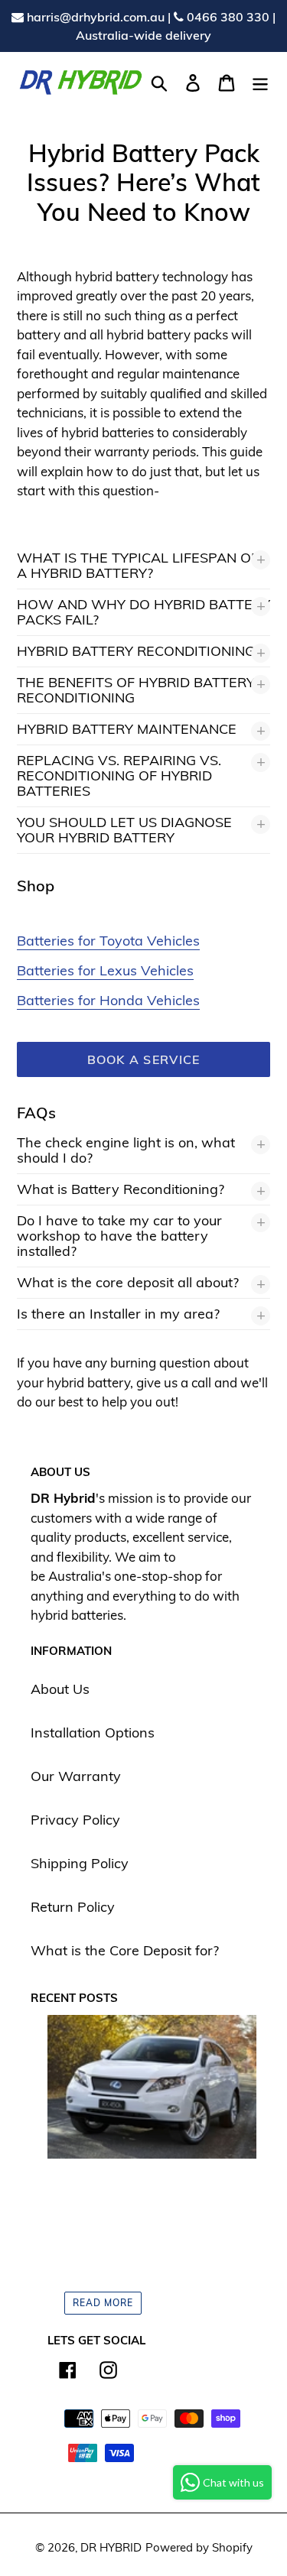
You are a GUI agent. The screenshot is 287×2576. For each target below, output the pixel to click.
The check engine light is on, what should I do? (126, 1150)
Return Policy (73, 1907)
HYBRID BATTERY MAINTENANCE (127, 729)
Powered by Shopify (199, 2547)
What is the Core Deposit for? (125, 1950)
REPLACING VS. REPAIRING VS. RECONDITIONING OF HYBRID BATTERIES (119, 775)
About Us (60, 1689)
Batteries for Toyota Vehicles (108, 941)
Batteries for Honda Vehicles (108, 1000)
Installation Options (93, 1732)
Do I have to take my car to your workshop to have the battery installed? (119, 1236)
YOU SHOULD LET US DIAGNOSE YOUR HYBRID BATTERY (124, 830)
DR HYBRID (111, 2547)
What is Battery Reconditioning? (121, 1189)
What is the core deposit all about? (128, 1282)
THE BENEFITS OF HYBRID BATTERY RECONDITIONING (136, 690)
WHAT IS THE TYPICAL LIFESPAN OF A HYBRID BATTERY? (138, 565)
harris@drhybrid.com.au (94, 17)
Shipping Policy (80, 1863)
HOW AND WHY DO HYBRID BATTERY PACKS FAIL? (143, 612)
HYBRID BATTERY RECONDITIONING (136, 651)
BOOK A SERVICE (144, 1059)
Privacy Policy (75, 1820)
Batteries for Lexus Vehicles (105, 970)
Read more (103, 2303)
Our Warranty (76, 1776)
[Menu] (260, 81)
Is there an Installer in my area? (118, 1314)
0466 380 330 (228, 17)
